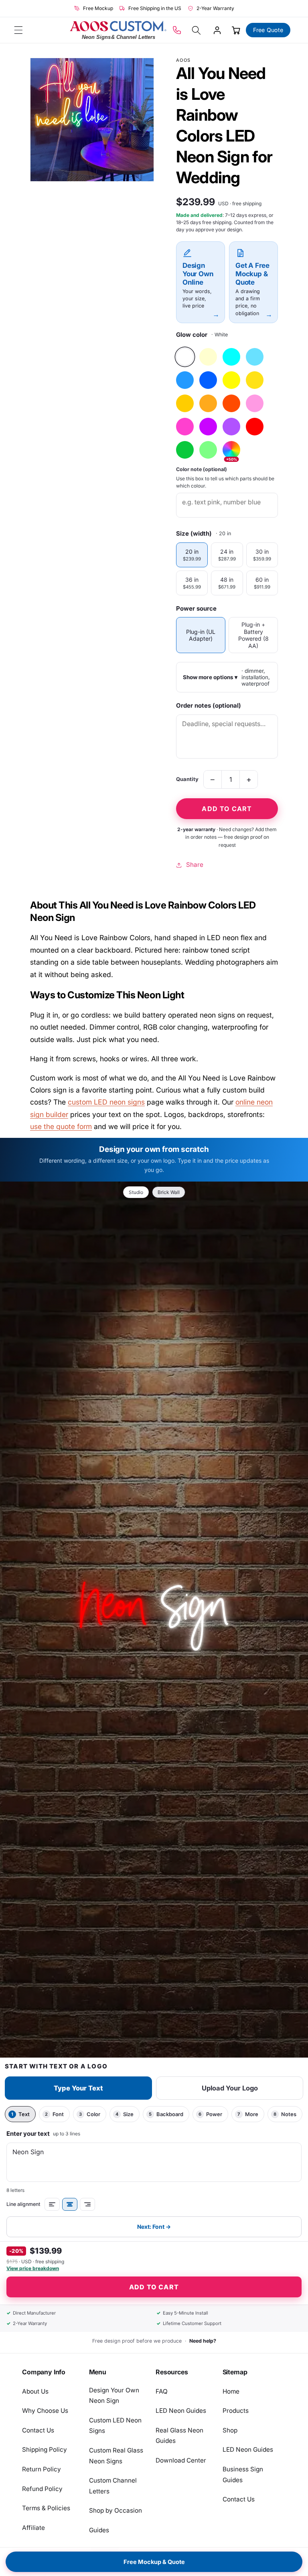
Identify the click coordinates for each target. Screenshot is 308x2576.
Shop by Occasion (115, 2510)
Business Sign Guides (243, 2475)
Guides (99, 2530)
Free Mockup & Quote (154, 2562)
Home (231, 2391)
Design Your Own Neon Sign (114, 2396)
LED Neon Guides (181, 2411)
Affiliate (33, 2528)
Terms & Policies (46, 2508)
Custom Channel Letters (113, 2486)
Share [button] (195, 865)
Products (236, 2411)
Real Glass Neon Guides (179, 2436)
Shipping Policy (45, 2450)
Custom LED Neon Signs (115, 2426)
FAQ (162, 2391)
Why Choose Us (45, 2411)
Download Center (181, 2460)
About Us (35, 2391)
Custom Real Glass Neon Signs (116, 2456)
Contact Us (38, 2430)
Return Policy (42, 2469)
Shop (230, 2430)
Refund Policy (42, 2489)
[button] (18, 30)
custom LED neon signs (106, 1102)
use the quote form (61, 1126)
